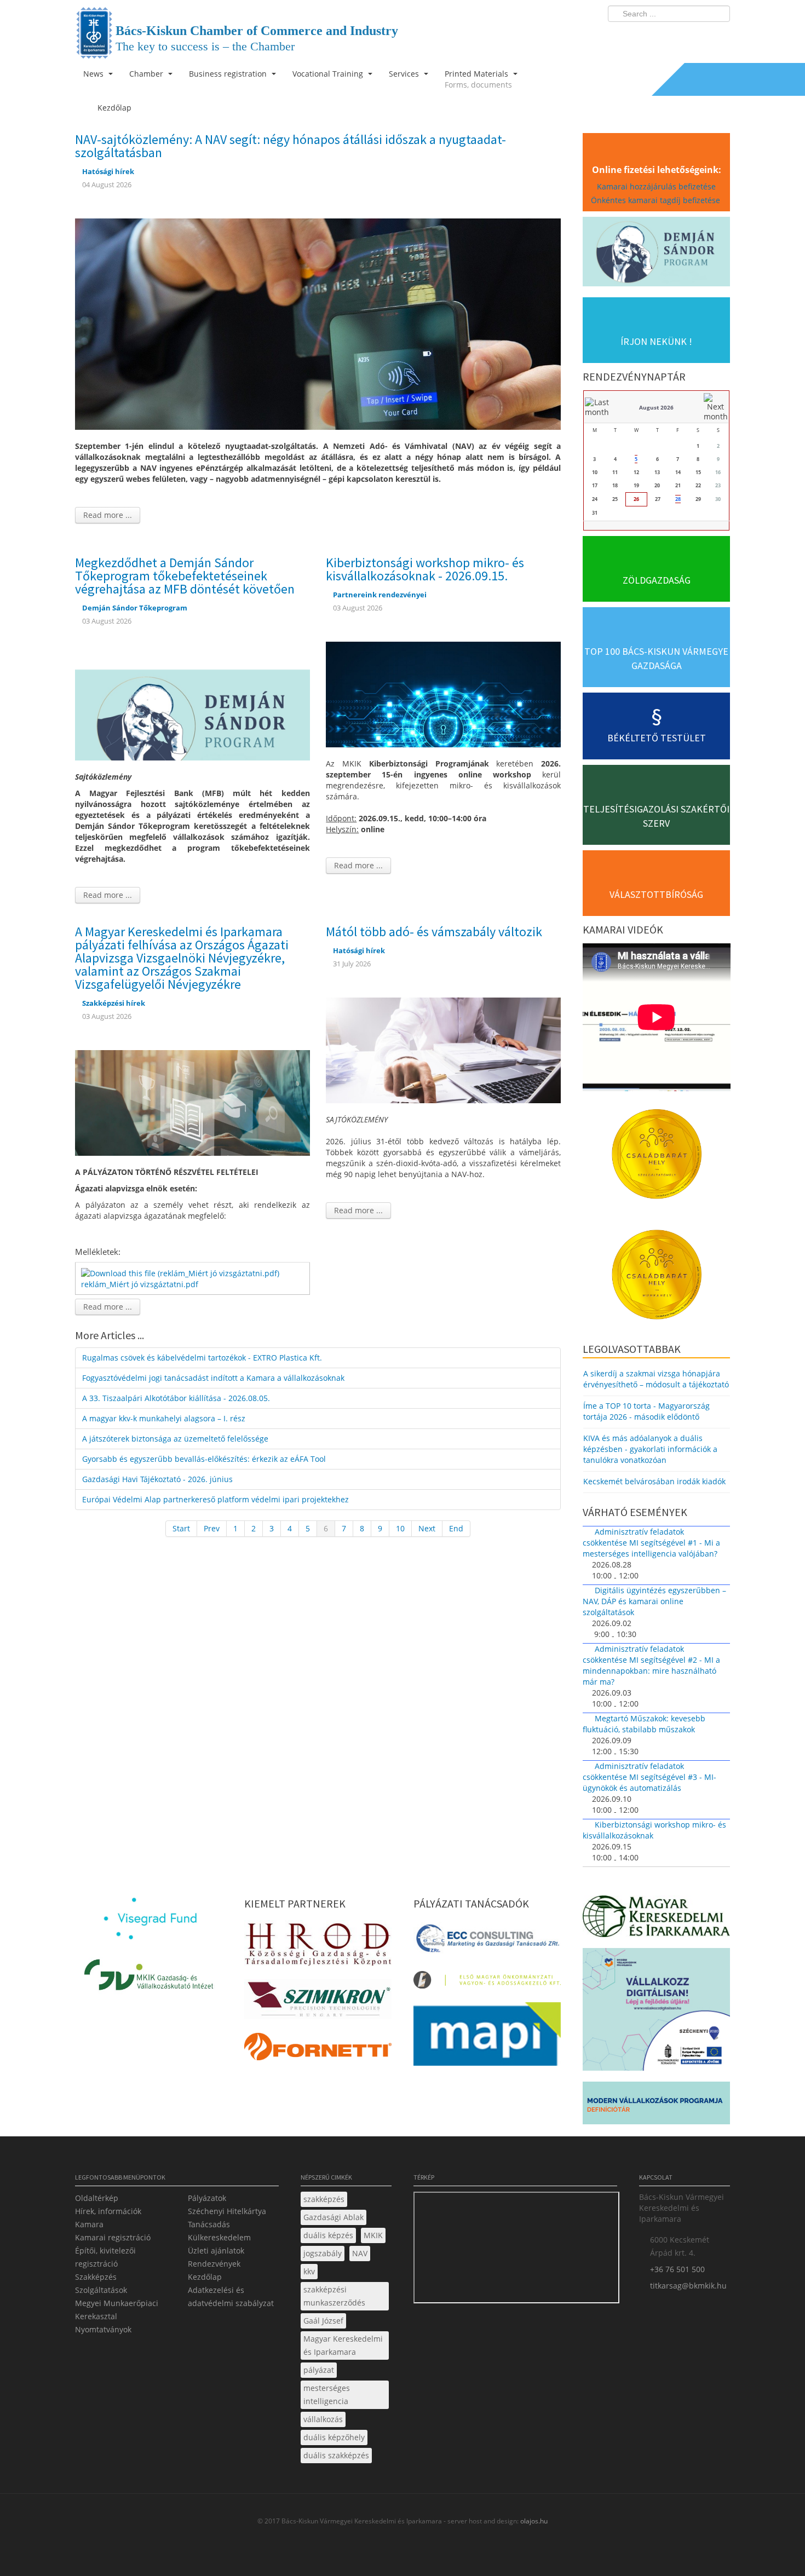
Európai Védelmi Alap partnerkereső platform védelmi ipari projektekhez (215, 1499)
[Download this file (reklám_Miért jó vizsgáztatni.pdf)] (181, 1272)
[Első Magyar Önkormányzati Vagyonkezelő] (487, 1983)
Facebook (658, 36)
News (94, 74)
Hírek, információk (108, 2211)
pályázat (319, 2370)
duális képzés (328, 2235)
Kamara (89, 2224)
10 (400, 1528)
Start (181, 1528)
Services (405, 74)
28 (678, 499)
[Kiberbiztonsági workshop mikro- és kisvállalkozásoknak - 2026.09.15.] (443, 693)
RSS (718, 36)
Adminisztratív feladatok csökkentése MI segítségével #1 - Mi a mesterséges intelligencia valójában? (651, 1543)
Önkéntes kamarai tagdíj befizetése (657, 200)
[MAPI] (487, 2037)
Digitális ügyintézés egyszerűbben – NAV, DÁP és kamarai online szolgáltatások (654, 1601)
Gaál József (323, 2321)
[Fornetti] (318, 2050)
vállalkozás (323, 2419)
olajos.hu (533, 2521)
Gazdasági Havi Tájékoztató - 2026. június (157, 1479)
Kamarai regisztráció (113, 2237)
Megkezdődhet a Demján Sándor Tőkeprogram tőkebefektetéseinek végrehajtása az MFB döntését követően (185, 576)
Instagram (698, 36)
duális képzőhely (334, 2437)
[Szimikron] (318, 2002)
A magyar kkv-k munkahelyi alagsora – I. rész (164, 1418)
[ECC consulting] (487, 1942)
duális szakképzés (336, 2455)
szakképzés (324, 2199)
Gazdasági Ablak (334, 2217)
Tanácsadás (209, 2224)
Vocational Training (329, 74)
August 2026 (656, 407)
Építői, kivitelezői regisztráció (105, 2257)
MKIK (373, 2235)
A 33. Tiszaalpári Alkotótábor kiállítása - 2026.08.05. (176, 1398)
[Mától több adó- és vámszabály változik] (443, 1049)
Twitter (678, 36)
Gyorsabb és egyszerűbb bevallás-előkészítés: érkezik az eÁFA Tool (204, 1459)
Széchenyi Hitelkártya (227, 2211)
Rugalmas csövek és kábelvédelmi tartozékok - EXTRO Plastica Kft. (202, 1358)
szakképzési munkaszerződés (334, 2296)
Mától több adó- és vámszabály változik (434, 932)
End (456, 1528)
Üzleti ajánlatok (216, 2251)
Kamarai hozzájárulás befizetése (656, 186)
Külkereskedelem (219, 2237)
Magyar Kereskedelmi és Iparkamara (343, 2345)
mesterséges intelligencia (327, 2395)
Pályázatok (207, 2198)
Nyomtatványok (103, 2329)
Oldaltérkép (97, 2198)
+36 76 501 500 (677, 2269)
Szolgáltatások (101, 2290)
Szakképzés (96, 2277)
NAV (360, 2253)
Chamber (147, 74)
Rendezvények (214, 2264)
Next (427, 1528)
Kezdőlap (205, 2277)
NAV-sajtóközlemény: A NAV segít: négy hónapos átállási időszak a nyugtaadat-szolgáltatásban (291, 146)
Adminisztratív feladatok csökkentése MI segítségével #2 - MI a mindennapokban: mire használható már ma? (651, 1665)
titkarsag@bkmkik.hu (688, 2286)
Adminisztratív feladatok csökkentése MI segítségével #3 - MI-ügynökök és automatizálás (649, 1777)
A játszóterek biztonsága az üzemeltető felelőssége (175, 1439)
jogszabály (323, 2253)
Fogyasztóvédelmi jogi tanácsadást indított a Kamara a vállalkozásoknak (213, 1378)
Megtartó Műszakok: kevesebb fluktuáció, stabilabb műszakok (644, 1724)
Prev (212, 1528)
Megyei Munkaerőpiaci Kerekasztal (117, 2310)
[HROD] (318, 1946)
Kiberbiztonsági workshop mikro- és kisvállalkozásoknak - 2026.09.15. (425, 569)
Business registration (229, 74)
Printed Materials (478, 79)
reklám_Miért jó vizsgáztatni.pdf (140, 1284)
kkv (309, 2271)
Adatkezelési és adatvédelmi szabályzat (231, 2296)
